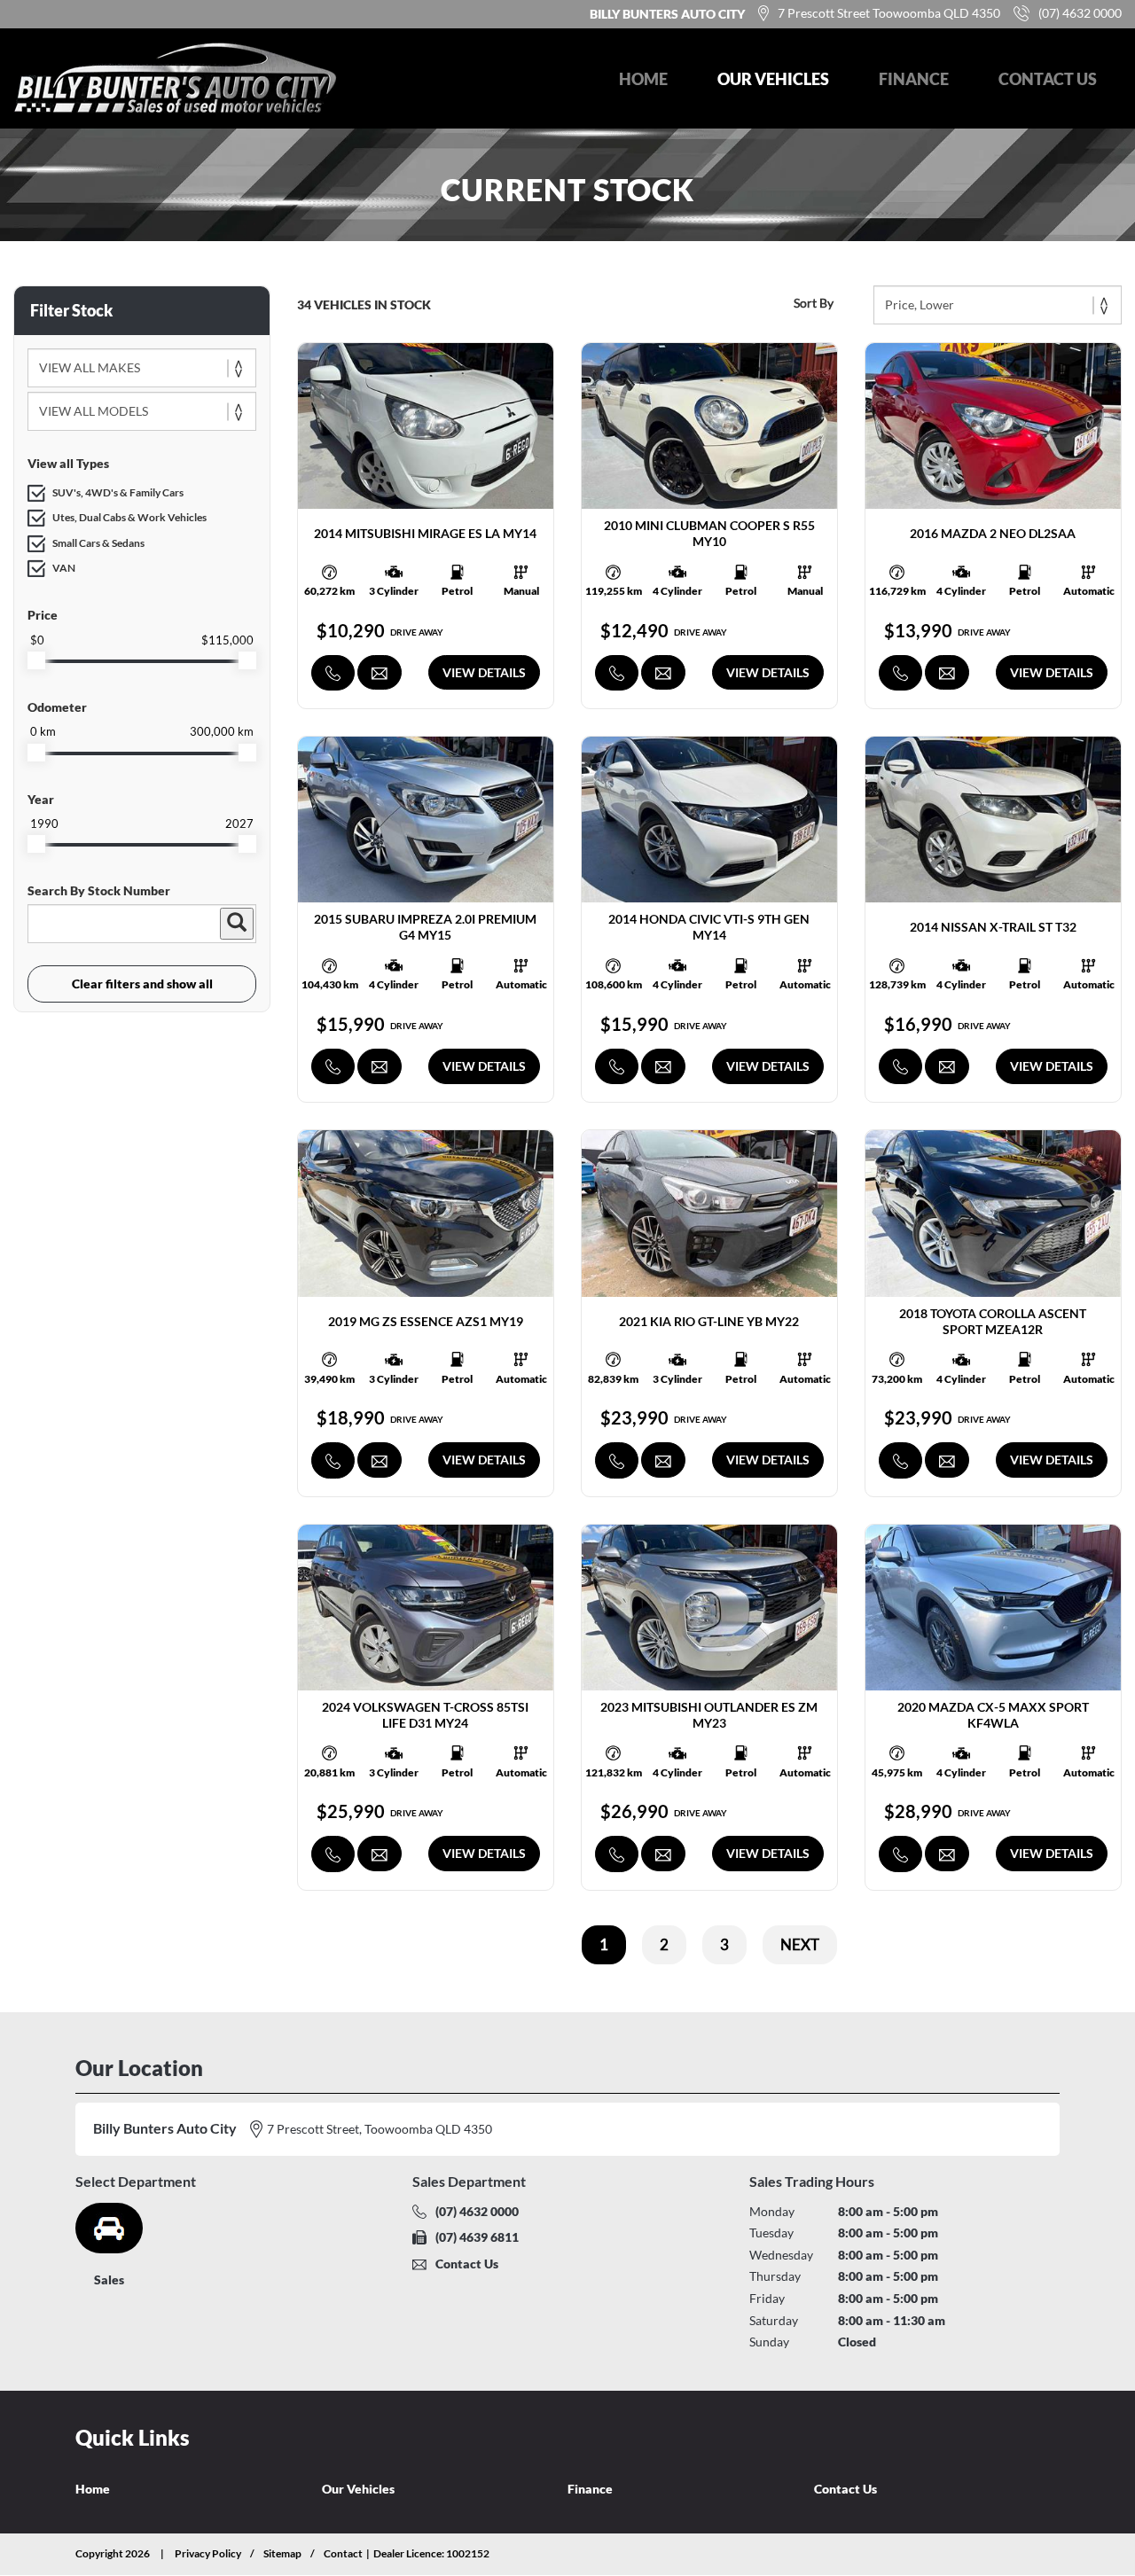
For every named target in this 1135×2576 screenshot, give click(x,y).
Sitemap (282, 2553)
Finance (914, 79)
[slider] (36, 660)
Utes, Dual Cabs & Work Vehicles (129, 517)
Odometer (57, 707)
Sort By (814, 303)
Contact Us (1048, 79)
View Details (484, 672)
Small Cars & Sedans (98, 543)
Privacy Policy (208, 2553)
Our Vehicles (773, 79)
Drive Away (417, 632)
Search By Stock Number (99, 890)
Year (41, 799)
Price (43, 615)
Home (643, 79)
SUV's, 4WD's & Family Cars (118, 492)
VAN (64, 568)
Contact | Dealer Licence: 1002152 (407, 2553)
